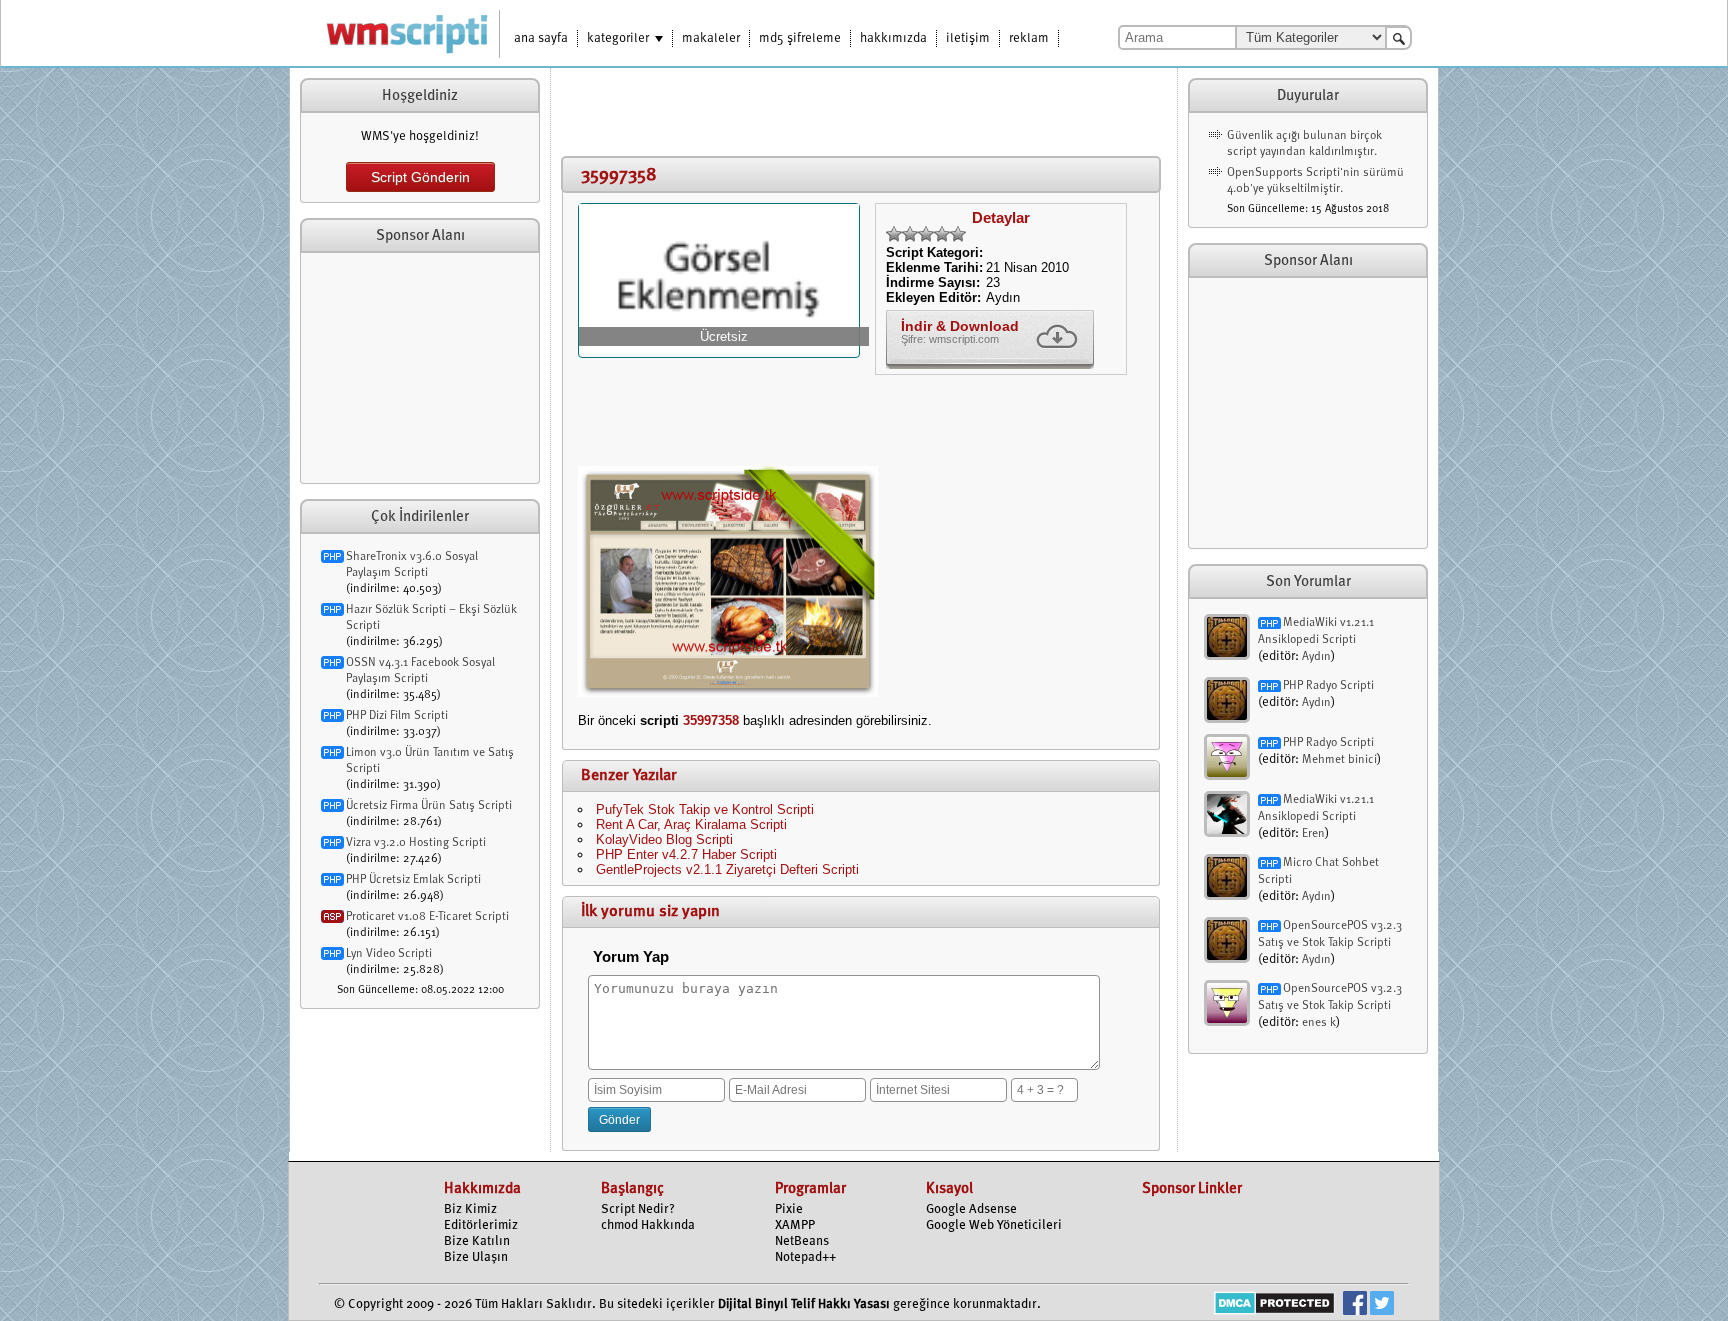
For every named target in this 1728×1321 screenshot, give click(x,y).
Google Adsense (971, 1209)
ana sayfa (541, 38)
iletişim (968, 38)
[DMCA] (1274, 1305)
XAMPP (795, 1225)
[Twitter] (1382, 1305)
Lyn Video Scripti (389, 954)
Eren (1313, 834)
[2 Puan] (910, 234)
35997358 (711, 720)
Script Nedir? (638, 1209)
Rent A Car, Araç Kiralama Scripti (691, 824)
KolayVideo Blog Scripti (664, 839)
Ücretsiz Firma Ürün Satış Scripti (429, 806)
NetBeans (802, 1241)
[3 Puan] (926, 234)
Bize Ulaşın (476, 1257)
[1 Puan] (894, 234)
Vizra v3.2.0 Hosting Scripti (416, 843)
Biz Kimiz (470, 1209)
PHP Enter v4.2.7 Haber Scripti (686, 854)
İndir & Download (960, 326)
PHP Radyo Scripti (1328, 686)
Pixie (789, 1209)
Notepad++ (805, 1257)
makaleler (711, 38)
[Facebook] (1355, 1305)
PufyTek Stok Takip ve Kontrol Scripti (705, 809)
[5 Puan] (958, 234)
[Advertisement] (420, 368)
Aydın (1316, 657)
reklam (1029, 38)
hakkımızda (893, 38)
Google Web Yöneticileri (994, 1225)
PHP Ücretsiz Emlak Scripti (413, 880)
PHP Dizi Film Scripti (397, 716)
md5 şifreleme (800, 38)
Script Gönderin (420, 177)
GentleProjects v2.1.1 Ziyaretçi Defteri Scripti (727, 869)
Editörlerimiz (481, 1225)
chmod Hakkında (648, 1225)
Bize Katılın (477, 1241)
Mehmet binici (1339, 760)
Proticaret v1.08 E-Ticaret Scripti (427, 917)
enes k (1319, 1023)
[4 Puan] (942, 234)
